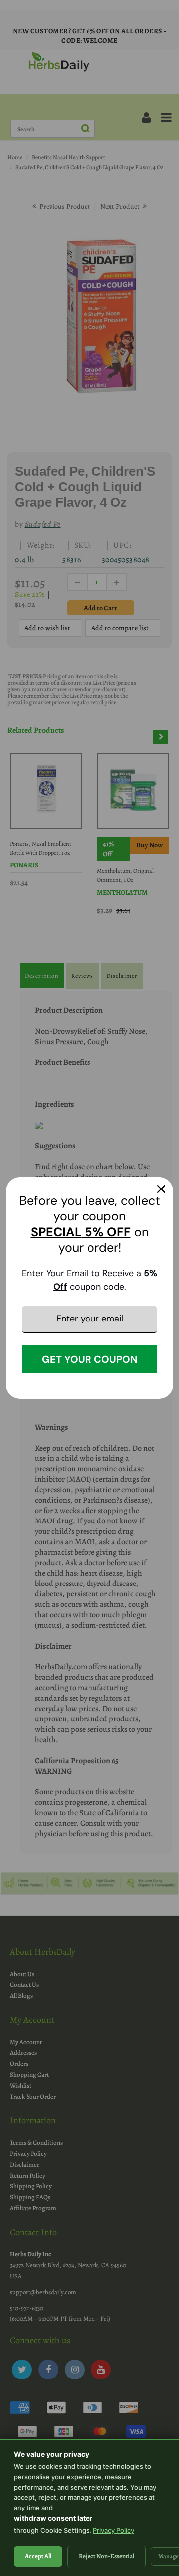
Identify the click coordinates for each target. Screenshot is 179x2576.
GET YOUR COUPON (90, 1359)
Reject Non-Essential (106, 2556)
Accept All (38, 2556)
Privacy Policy (114, 2530)
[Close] (161, 1189)
